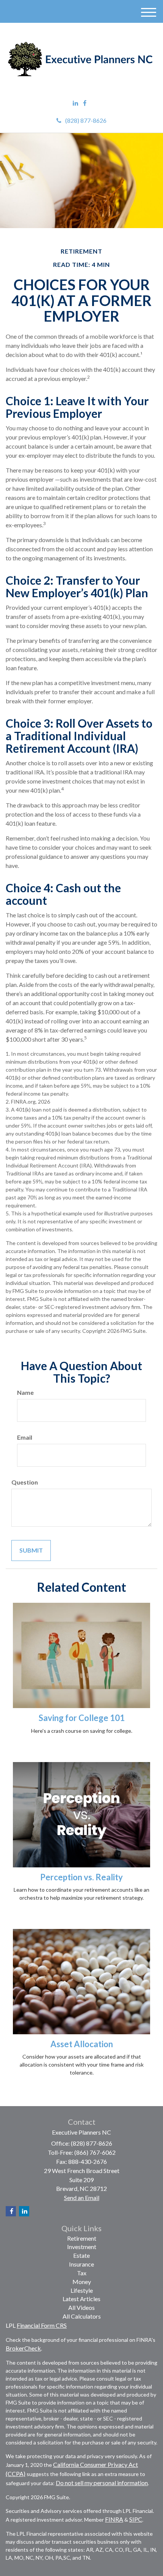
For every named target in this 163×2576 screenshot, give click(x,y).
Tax (82, 2273)
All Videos (81, 2307)
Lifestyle (82, 2290)
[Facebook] (85, 103)
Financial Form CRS (42, 2325)
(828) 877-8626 (86, 120)
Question (25, 1482)
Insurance (81, 2264)
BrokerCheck (23, 2348)
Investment (82, 2247)
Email (25, 1437)
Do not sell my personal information (102, 2483)
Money (82, 2282)
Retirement (82, 2238)
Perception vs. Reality (81, 1877)
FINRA (114, 2519)
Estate (81, 2255)
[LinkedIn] (75, 103)
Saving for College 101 (82, 1718)
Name (25, 1392)
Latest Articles (81, 2299)
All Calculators (82, 2316)
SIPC (136, 2519)
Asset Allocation (82, 2044)
